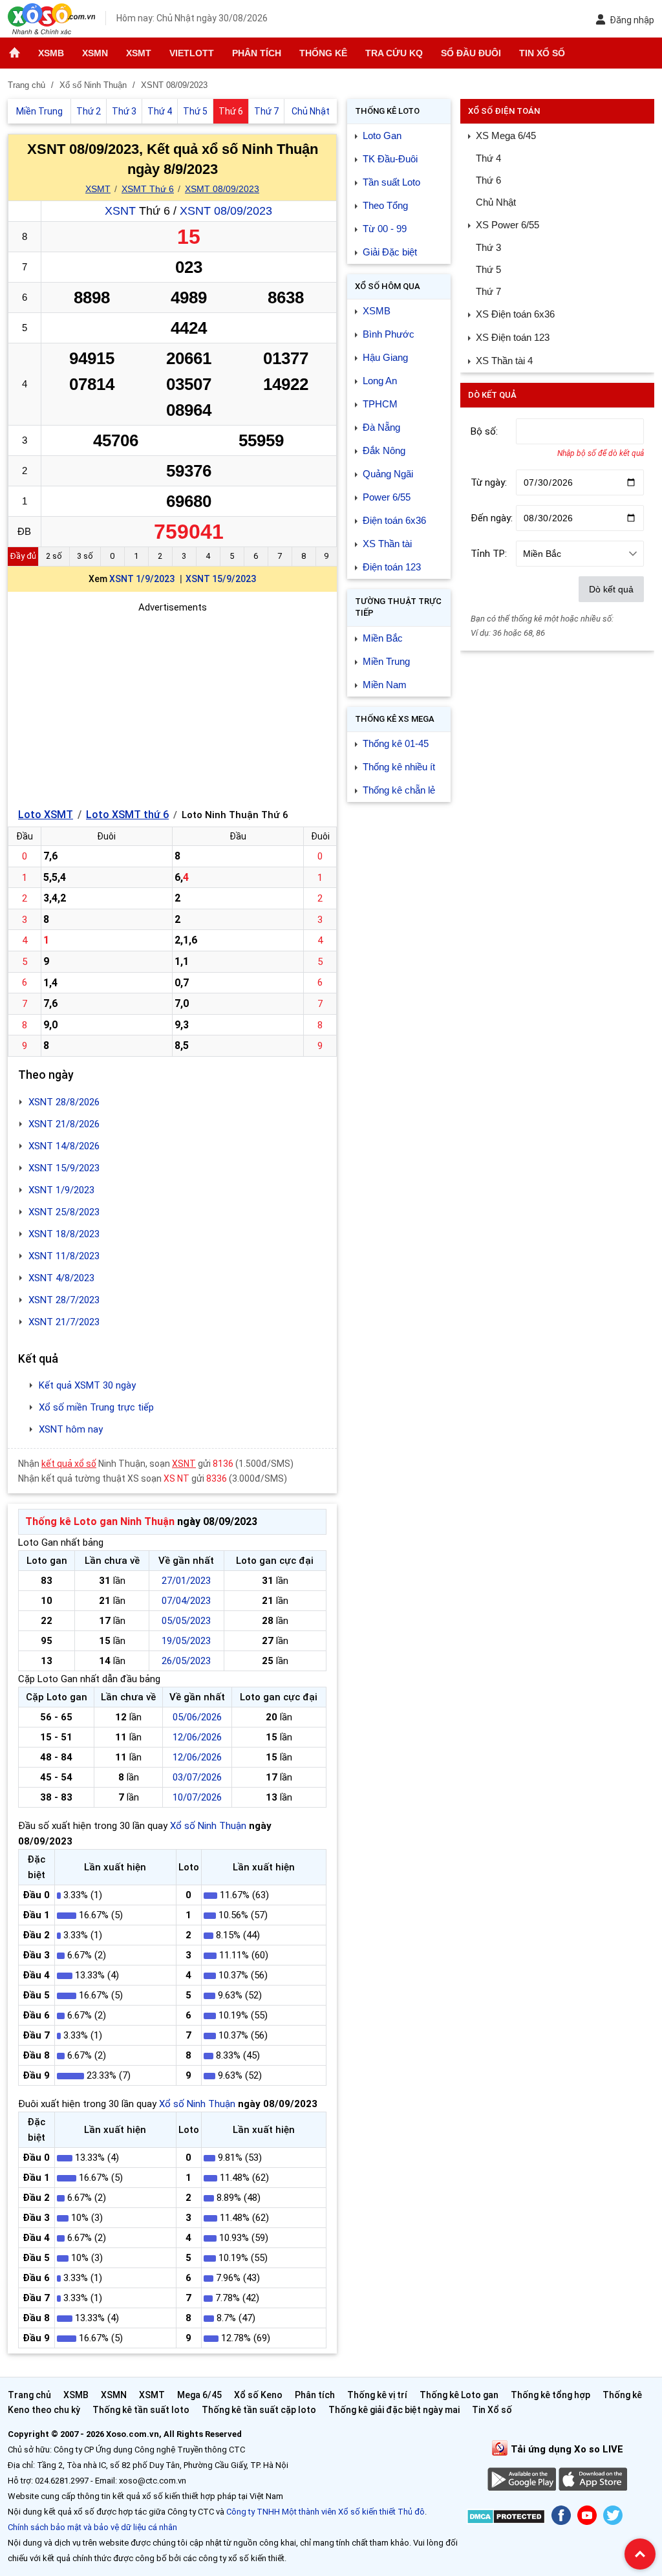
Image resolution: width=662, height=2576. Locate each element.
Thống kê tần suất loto (142, 2410)
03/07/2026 (197, 1777)
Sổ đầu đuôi (471, 53)
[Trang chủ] (15, 53)
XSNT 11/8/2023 (64, 1256)
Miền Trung (386, 661)
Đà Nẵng (381, 427)
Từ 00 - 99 (385, 229)
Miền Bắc (383, 638)
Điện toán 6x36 (394, 520)
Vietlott (192, 53)
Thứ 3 (488, 247)
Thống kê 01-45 (396, 743)
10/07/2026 (197, 1797)
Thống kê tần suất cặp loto (259, 2410)
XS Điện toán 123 (513, 337)
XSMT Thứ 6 (148, 189)
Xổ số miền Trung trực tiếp (96, 1407)
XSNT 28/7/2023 (64, 1300)
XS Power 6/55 (507, 225)
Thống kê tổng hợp (550, 2395)
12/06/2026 (197, 1737)
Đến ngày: (492, 518)
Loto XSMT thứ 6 (127, 815)
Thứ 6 (488, 180)
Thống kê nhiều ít (399, 767)
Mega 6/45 (199, 2395)
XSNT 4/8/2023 (61, 1278)
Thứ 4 (488, 158)
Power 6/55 (387, 497)
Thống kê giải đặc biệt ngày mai (394, 2410)
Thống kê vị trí (377, 2395)
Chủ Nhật (496, 202)
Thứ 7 (488, 291)
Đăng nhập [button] (632, 20)
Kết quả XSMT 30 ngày (87, 1385)
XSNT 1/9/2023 (142, 579)
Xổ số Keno (258, 2395)
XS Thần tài (387, 544)
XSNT (120, 211)
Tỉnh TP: (489, 554)
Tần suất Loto (391, 182)
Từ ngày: (489, 482)
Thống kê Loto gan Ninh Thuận (100, 1521)
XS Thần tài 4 (504, 361)
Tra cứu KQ (394, 53)
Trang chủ (29, 2395)
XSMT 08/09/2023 (222, 189)
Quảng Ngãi (388, 474)
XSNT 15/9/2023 (221, 579)
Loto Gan (382, 135)
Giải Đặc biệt (390, 252)
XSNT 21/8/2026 (64, 1124)
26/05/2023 (186, 1661)
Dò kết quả (611, 589)
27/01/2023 (186, 1581)
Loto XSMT (46, 815)
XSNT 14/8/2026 (64, 1146)
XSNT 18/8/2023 (64, 1234)
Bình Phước (389, 334)
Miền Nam (385, 685)
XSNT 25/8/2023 (64, 1212)
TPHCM (380, 404)
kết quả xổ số (69, 1464)
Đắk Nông (384, 450)
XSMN (95, 53)
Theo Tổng (385, 205)
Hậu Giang (385, 357)
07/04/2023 (186, 1601)
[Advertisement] (172, 706)
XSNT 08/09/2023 (226, 211)
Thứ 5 (488, 269)
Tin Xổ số (542, 53)
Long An (380, 381)
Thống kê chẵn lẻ (399, 790)
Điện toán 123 (392, 567)
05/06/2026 (197, 1717)
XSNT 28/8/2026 (64, 1102)
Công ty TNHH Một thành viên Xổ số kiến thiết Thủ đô (326, 2512)
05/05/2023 (186, 1621)
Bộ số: (484, 431)
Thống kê (323, 53)
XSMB (51, 53)
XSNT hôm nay (71, 1429)
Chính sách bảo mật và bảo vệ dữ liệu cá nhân (92, 2527)
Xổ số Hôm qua (388, 286)
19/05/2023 (186, 1641)
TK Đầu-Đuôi (390, 159)
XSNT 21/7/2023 (64, 1322)
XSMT (139, 53)
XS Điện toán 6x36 (515, 314)
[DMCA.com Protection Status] (506, 2519)
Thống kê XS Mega (395, 719)
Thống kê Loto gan (459, 2395)
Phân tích (257, 53)
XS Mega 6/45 (506, 135)
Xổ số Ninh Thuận (208, 1826)
